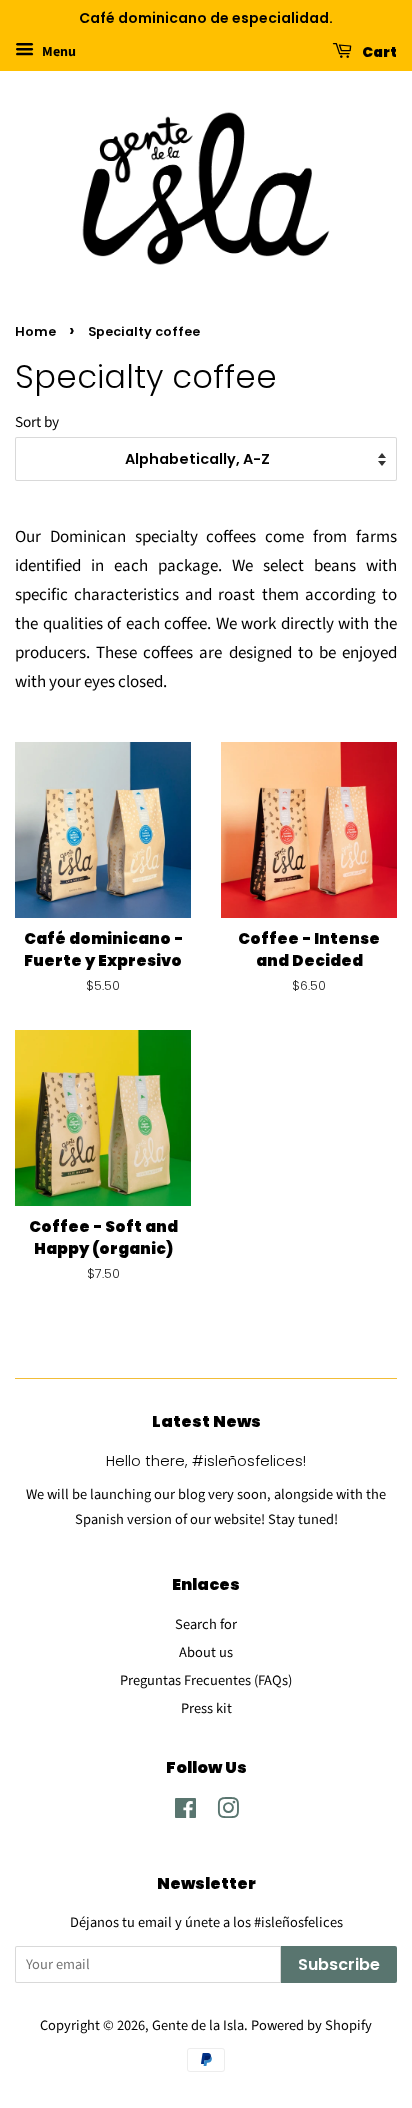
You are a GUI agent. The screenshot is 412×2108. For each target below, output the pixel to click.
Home (35, 331)
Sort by (37, 422)
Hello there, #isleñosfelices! (206, 1461)
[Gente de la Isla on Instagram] (228, 1812)
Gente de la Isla (198, 2025)
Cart (378, 51)
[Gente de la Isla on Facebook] (185, 1812)
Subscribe (339, 1964)
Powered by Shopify (311, 2025)
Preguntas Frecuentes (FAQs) (206, 1680)
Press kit (206, 1708)
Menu (57, 52)
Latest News (206, 1421)
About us (206, 1652)
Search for (206, 1624)
